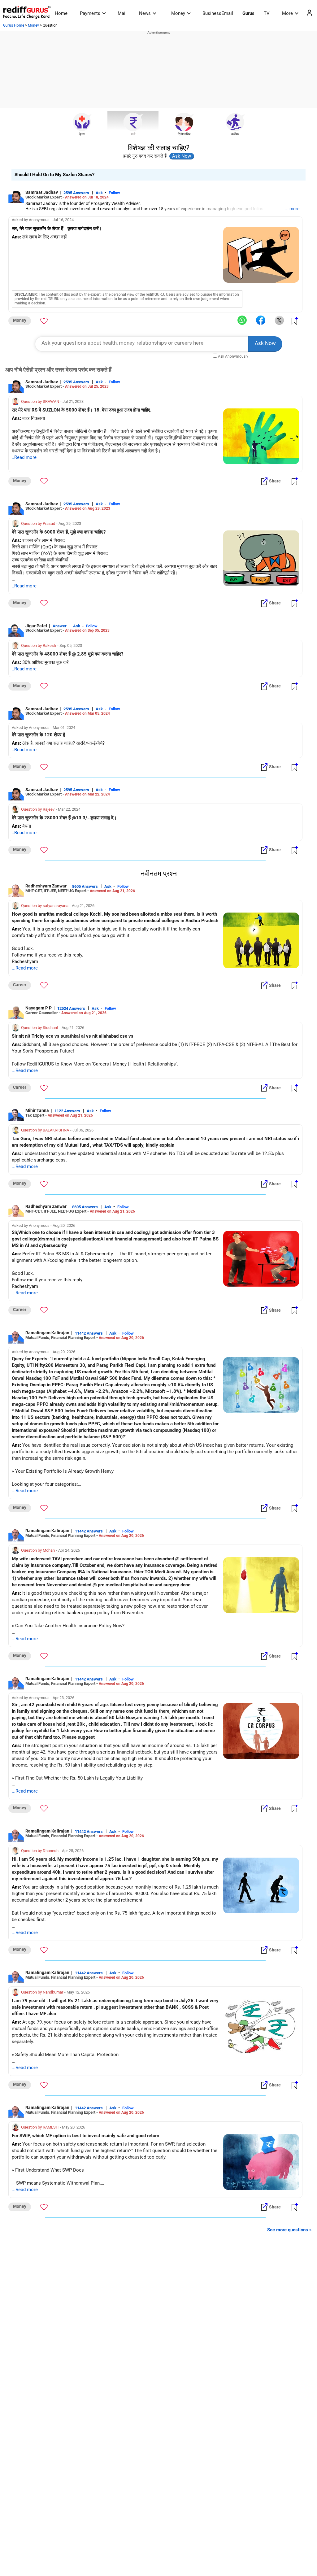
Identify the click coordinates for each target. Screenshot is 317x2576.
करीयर (235, 134)
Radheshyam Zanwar (46, 886)
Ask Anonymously (233, 356)
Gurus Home (14, 25)
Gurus (248, 13)
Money (178, 13)
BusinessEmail (218, 13)
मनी (133, 134)
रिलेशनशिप (184, 134)
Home (61, 13)
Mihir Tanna (37, 1110)
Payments (90, 13)
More (287, 13)
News (145, 13)
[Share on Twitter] (279, 320)
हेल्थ (82, 134)
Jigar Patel (36, 626)
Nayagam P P (39, 1008)
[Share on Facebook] (261, 320)
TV (267, 13)
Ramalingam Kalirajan (47, 1333)
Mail (122, 13)
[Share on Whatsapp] (242, 320)
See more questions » (289, 2230)
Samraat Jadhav (42, 192)
